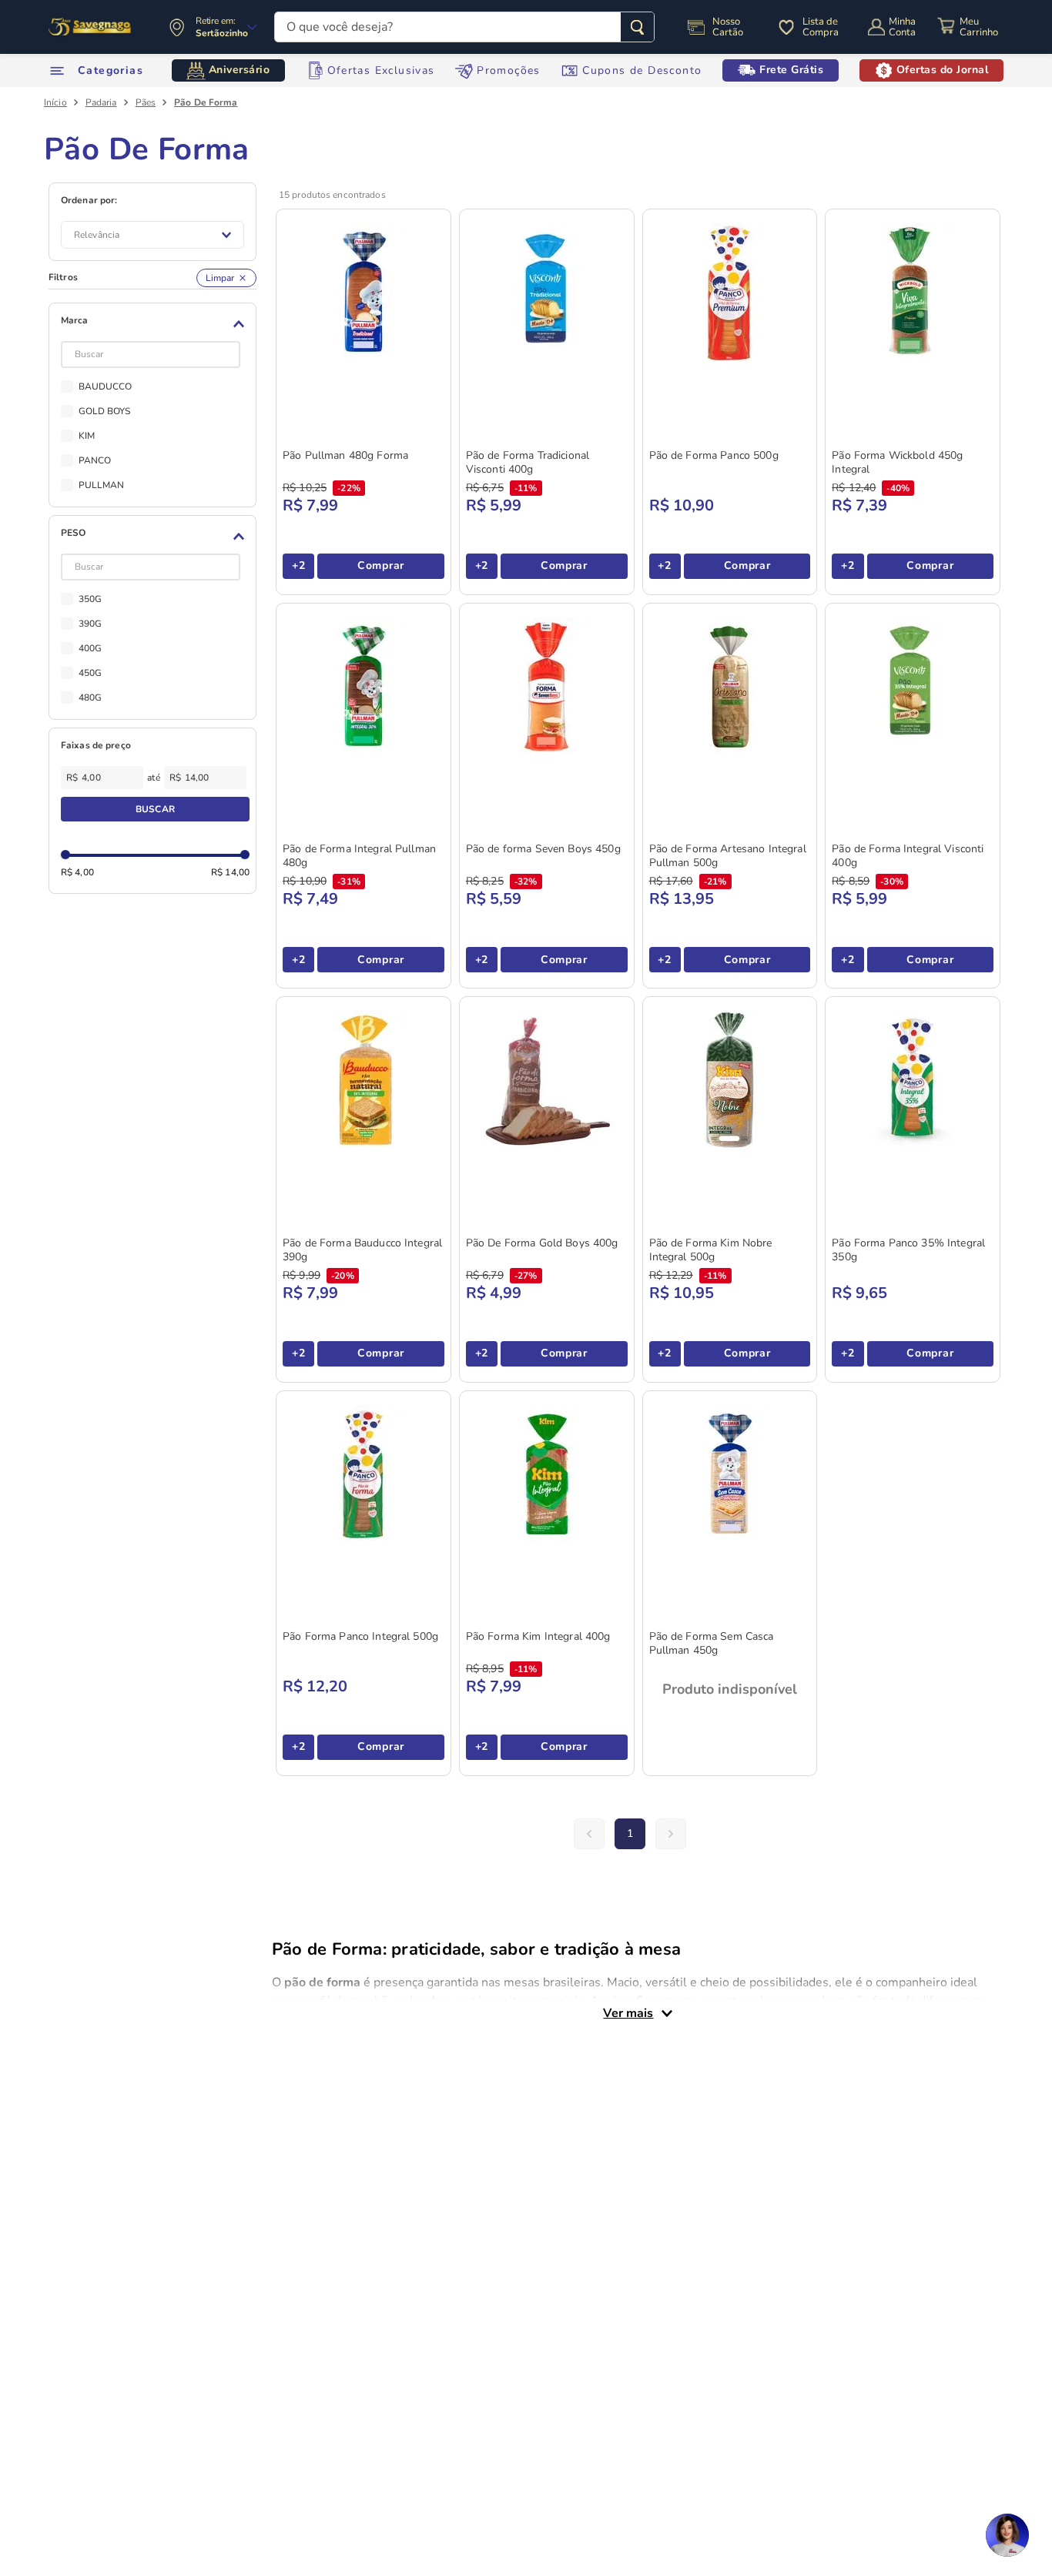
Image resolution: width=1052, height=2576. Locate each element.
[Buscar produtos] (637, 27)
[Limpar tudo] (226, 278)
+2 (298, 565)
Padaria (101, 102)
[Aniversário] (90, 27)
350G (90, 599)
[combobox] (464, 27)
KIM (87, 436)
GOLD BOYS (105, 411)
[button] (155, 324)
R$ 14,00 (230, 872)
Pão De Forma (206, 102)
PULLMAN (102, 485)
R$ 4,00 (77, 872)
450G (90, 673)
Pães (146, 102)
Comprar (381, 565)
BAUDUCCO (106, 386)
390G (90, 624)
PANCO (95, 460)
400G (90, 648)
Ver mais (628, 2013)
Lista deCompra (821, 27)
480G (90, 698)
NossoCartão (728, 27)
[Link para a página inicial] (55, 102)
